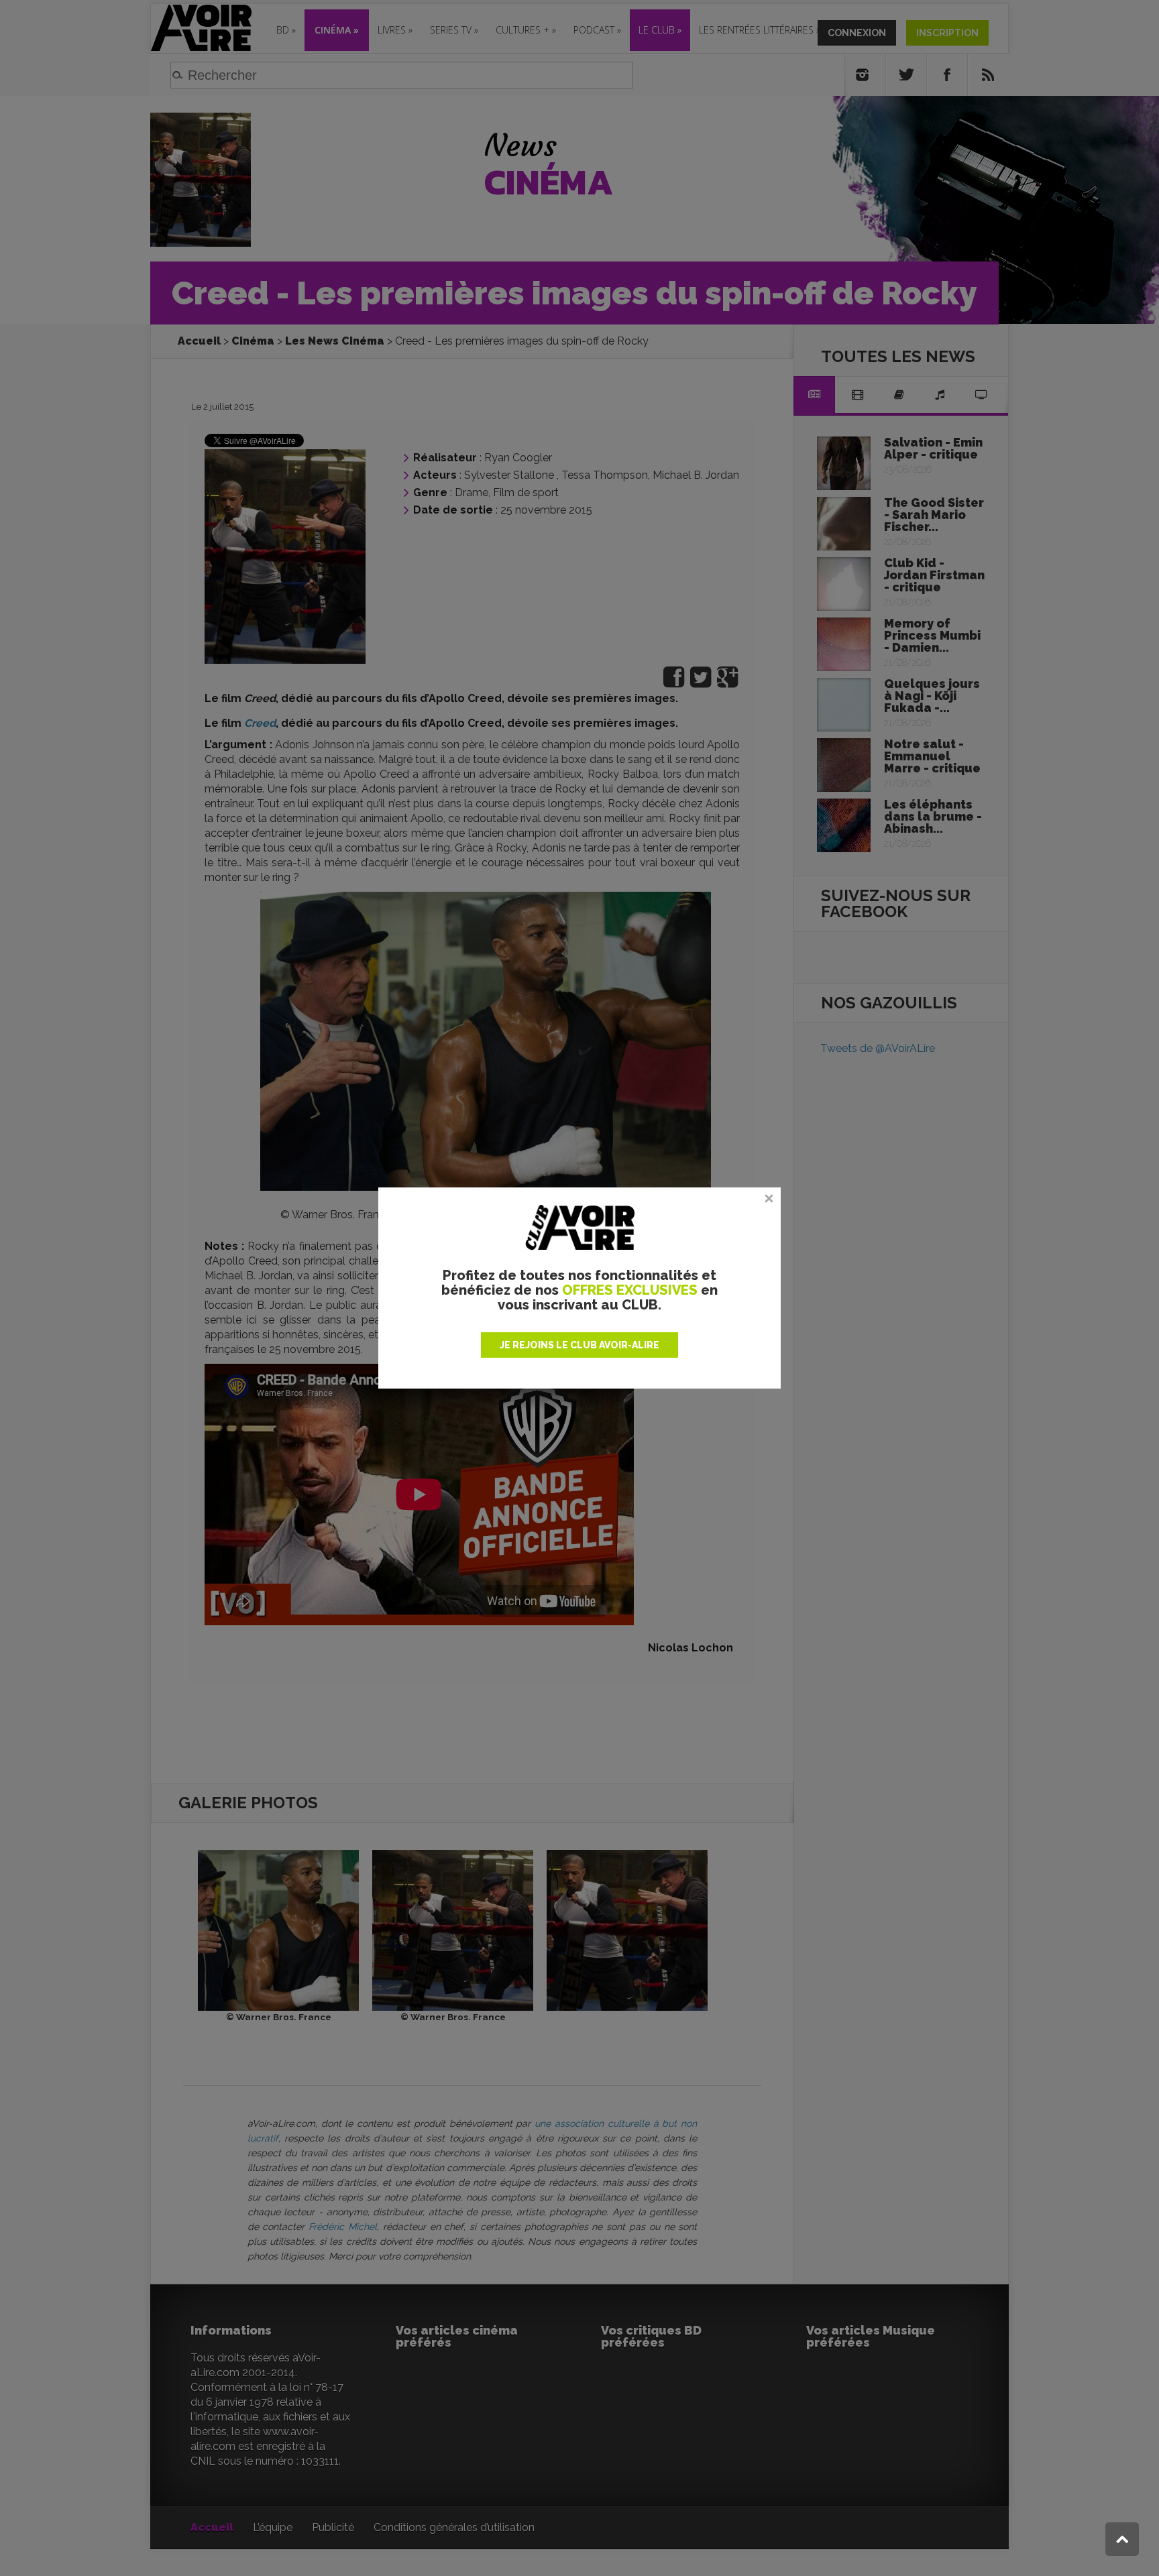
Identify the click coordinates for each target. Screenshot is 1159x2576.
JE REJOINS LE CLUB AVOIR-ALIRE (579, 1345)
